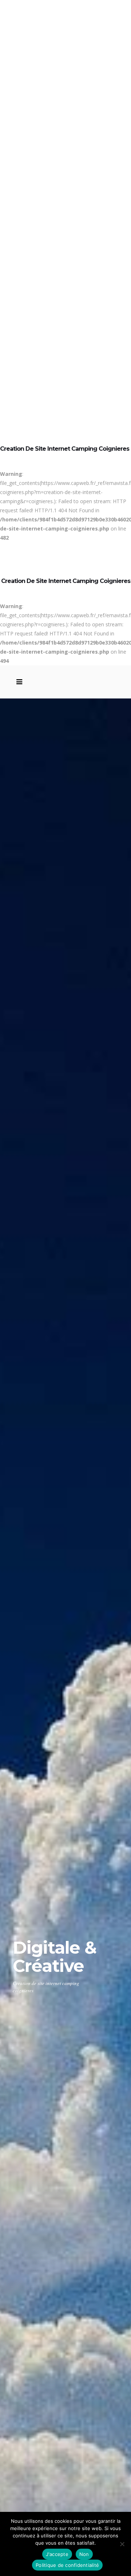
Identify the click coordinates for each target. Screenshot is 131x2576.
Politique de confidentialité (67, 2565)
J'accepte (57, 2554)
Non (84, 2554)
